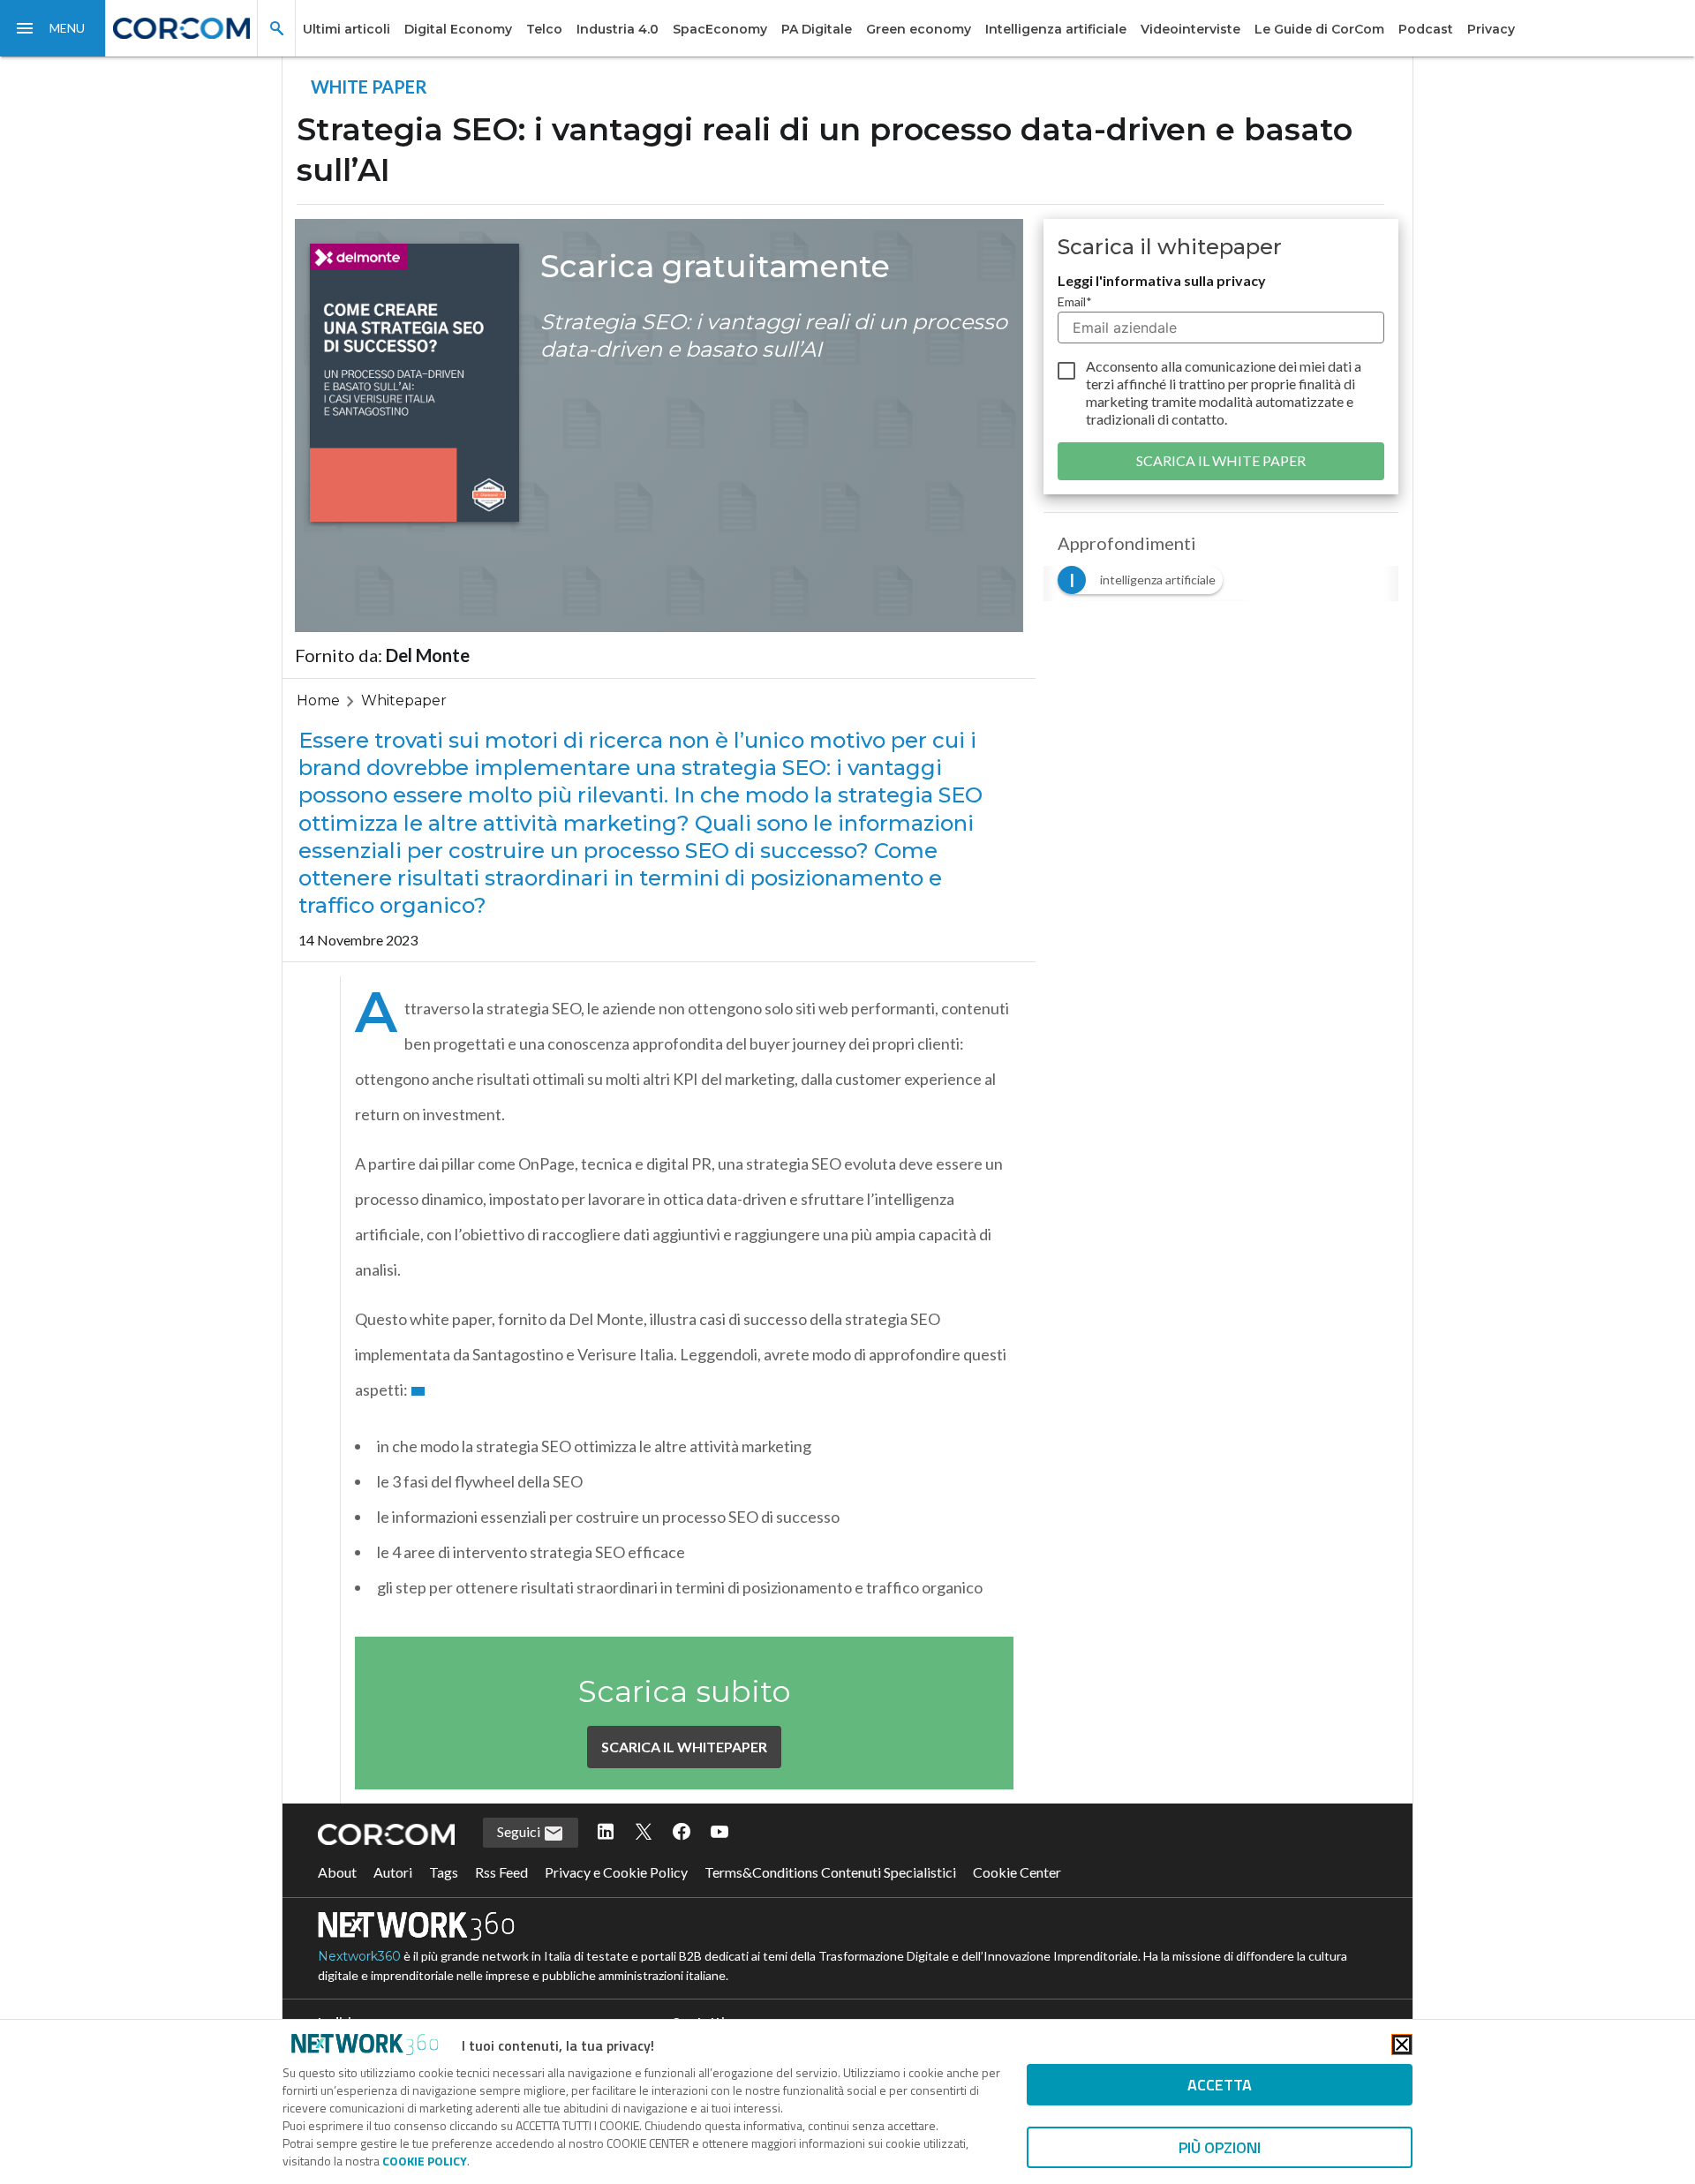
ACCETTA (1220, 2085)
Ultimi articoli (347, 29)
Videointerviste (1190, 29)
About (337, 1872)
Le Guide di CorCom (1319, 29)
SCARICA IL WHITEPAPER (684, 1747)
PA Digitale (817, 29)
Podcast (1426, 29)
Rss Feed (501, 1872)
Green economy (919, 29)
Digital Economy (458, 29)
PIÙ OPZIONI (1220, 2147)
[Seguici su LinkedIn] (606, 1833)
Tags (444, 1872)
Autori (393, 1872)
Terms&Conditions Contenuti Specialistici (830, 1872)
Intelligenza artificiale (1056, 29)
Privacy (1491, 29)
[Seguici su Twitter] (644, 1833)
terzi (1100, 384)
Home (318, 700)
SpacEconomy (720, 29)
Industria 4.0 (618, 29)
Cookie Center (1017, 1872)
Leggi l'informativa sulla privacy (1162, 280)
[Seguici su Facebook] (682, 1833)
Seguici (520, 1831)
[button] (53, 28)
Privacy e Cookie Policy (616, 1872)
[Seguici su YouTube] (719, 1833)
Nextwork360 (359, 1956)
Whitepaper (404, 700)
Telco (544, 29)
